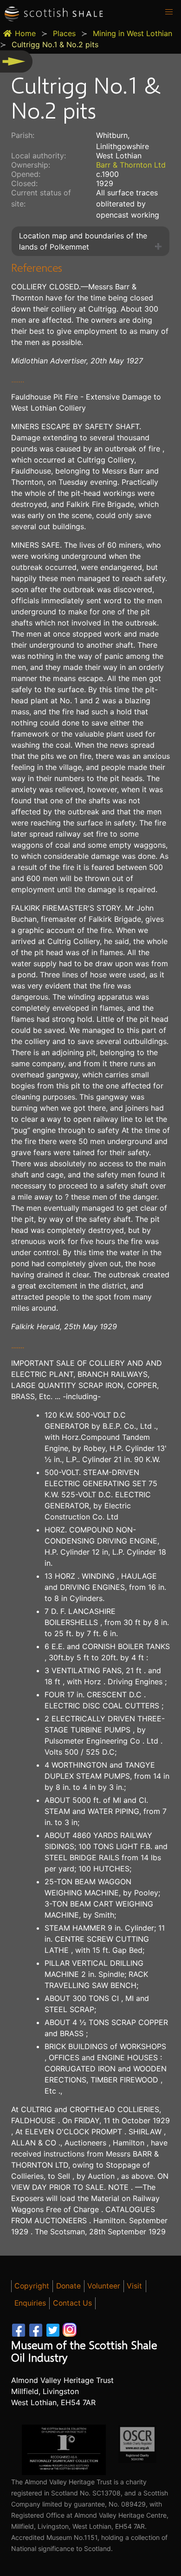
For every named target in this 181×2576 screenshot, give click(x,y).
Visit (134, 2286)
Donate (68, 2286)
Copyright (32, 2286)
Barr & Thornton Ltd (131, 165)
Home (25, 33)
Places (64, 33)
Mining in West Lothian (133, 33)
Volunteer (104, 2286)
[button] (169, 12)
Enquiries (30, 2303)
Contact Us (72, 2303)
